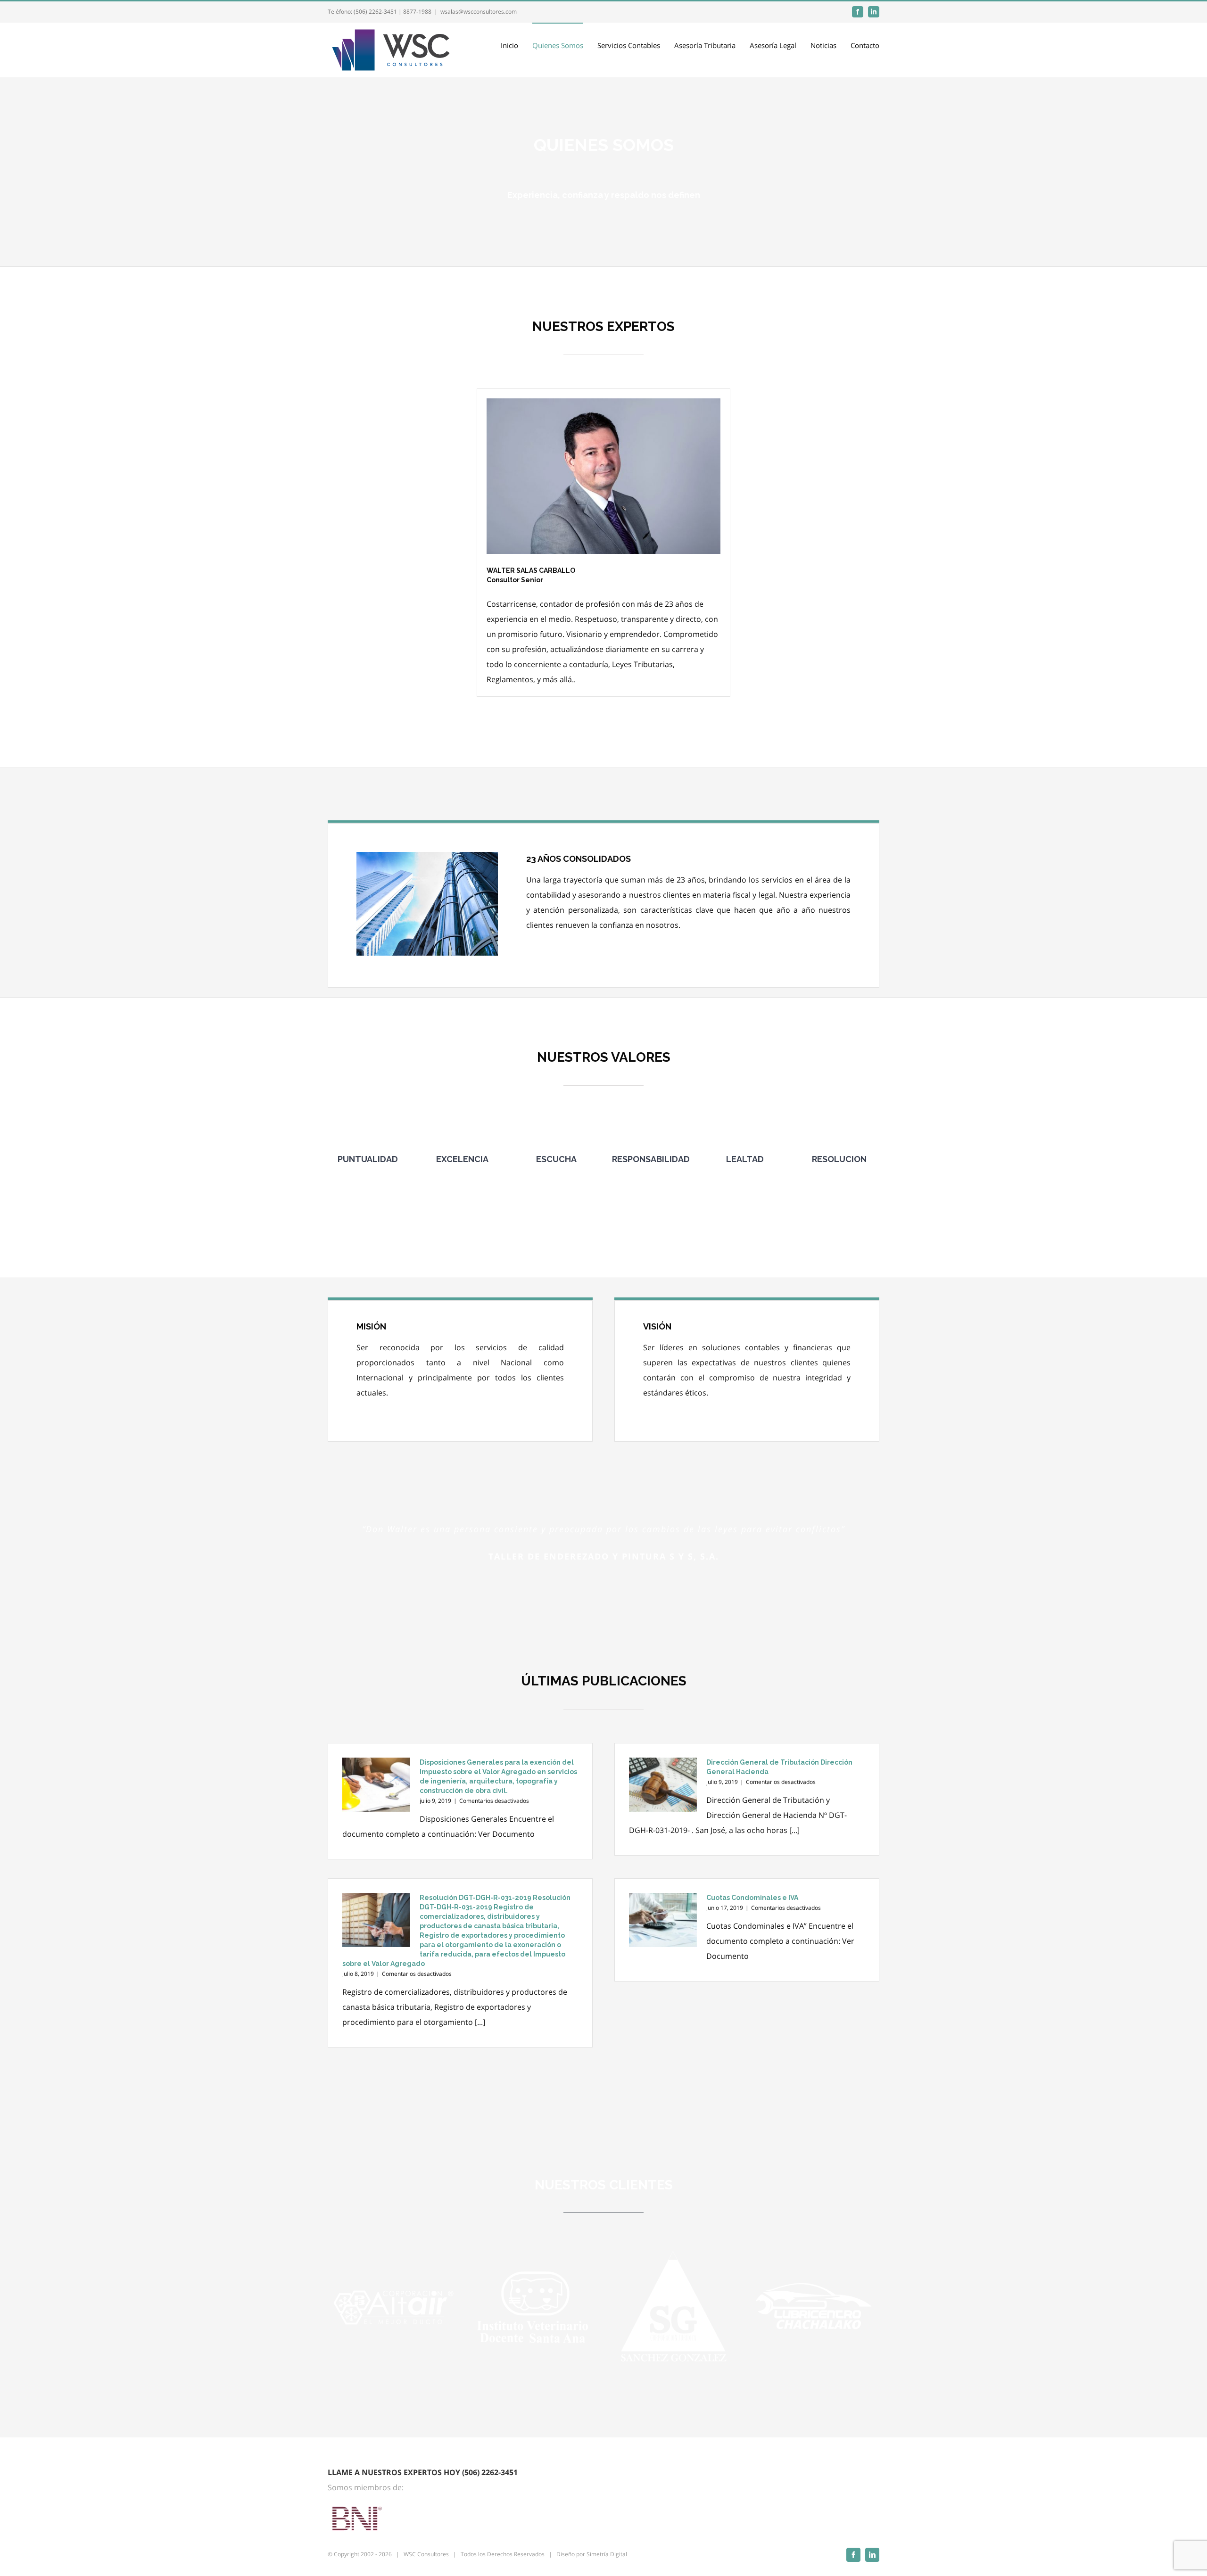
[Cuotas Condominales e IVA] (663, 1920)
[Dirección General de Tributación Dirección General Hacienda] (663, 1785)
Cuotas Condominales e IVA (752, 1898)
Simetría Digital (607, 2554)
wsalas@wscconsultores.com (479, 12)
